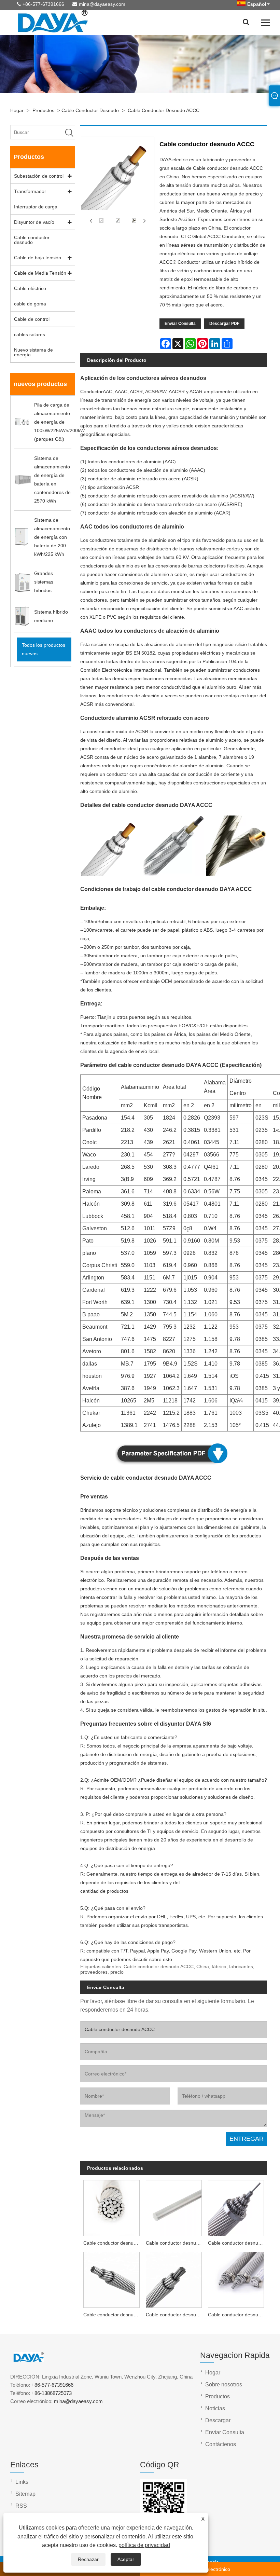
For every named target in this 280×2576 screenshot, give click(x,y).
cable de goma (30, 304)
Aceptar (126, 2559)
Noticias (215, 2408)
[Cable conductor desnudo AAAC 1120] (111, 2279)
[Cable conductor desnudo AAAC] (236, 2207)
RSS (21, 2506)
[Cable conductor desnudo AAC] (111, 2207)
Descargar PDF (224, 324)
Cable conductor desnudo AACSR (175, 2315)
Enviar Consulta (180, 324)
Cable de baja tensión (38, 258)
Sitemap (25, 2494)
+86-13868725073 (52, 2393)
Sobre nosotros (224, 2385)
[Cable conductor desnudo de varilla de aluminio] (174, 2207)
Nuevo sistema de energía (33, 352)
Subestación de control (39, 176)
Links (22, 2482)
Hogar (17, 110)
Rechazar (88, 2559)
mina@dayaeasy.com (102, 4)
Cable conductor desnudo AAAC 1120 (113, 2315)
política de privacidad (144, 2545)
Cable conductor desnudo (90, 110)
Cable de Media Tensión (40, 273)
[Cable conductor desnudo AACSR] (174, 2279)
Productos (43, 110)
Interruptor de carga (36, 207)
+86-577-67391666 (43, 4)
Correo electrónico (210, 2569)
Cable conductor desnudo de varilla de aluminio (175, 2243)
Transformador (30, 191)
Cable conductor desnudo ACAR (237, 2315)
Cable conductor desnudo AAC (113, 2243)
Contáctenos (221, 2444)
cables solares (30, 334)
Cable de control (32, 319)
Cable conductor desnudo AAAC (237, 2243)
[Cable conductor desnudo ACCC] (101, 221)
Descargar (218, 2420)
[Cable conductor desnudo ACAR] (236, 2279)
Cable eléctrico (30, 288)
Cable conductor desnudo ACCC (164, 110)
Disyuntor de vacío (34, 222)
